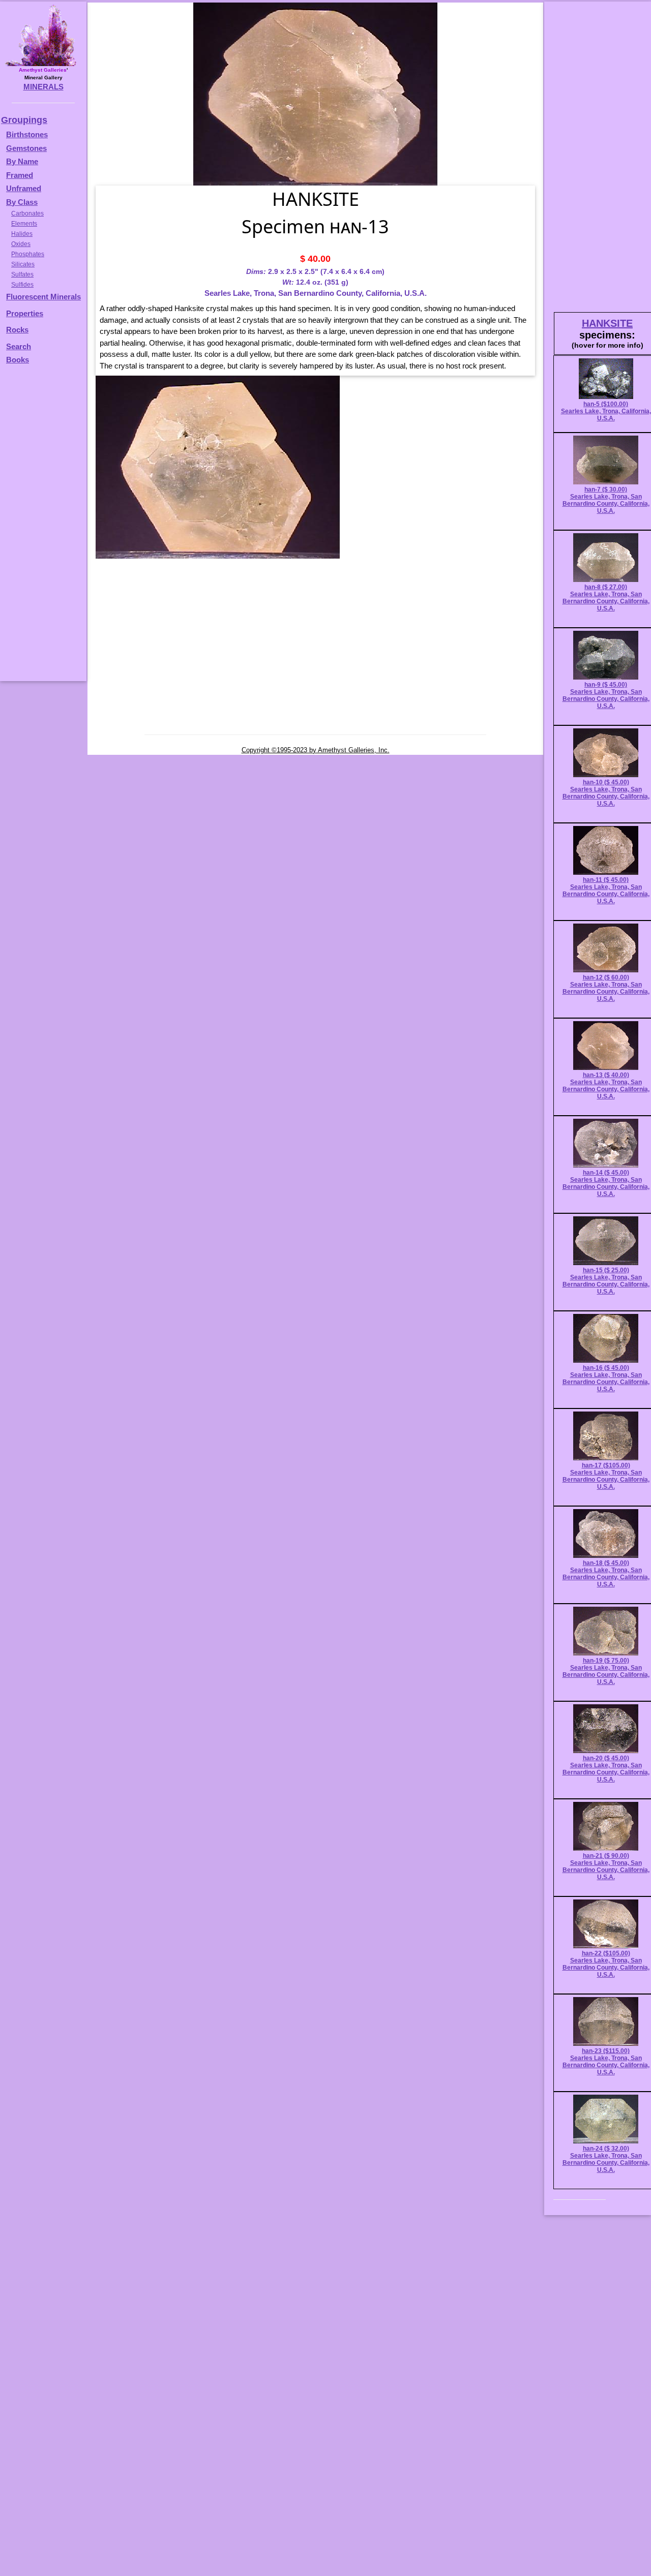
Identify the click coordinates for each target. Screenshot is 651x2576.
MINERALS (43, 87)
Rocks (17, 330)
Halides (22, 234)
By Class (22, 202)
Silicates (23, 264)
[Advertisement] (42, 528)
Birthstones (27, 134)
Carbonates (27, 213)
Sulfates (22, 274)
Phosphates (28, 254)
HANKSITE (607, 323)
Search (19, 346)
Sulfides (22, 285)
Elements (24, 224)
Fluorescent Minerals (43, 297)
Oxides (21, 244)
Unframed (24, 188)
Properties (25, 313)
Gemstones (26, 148)
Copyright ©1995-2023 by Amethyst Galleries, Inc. (316, 750)
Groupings (24, 120)
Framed (20, 175)
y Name (25, 161)
